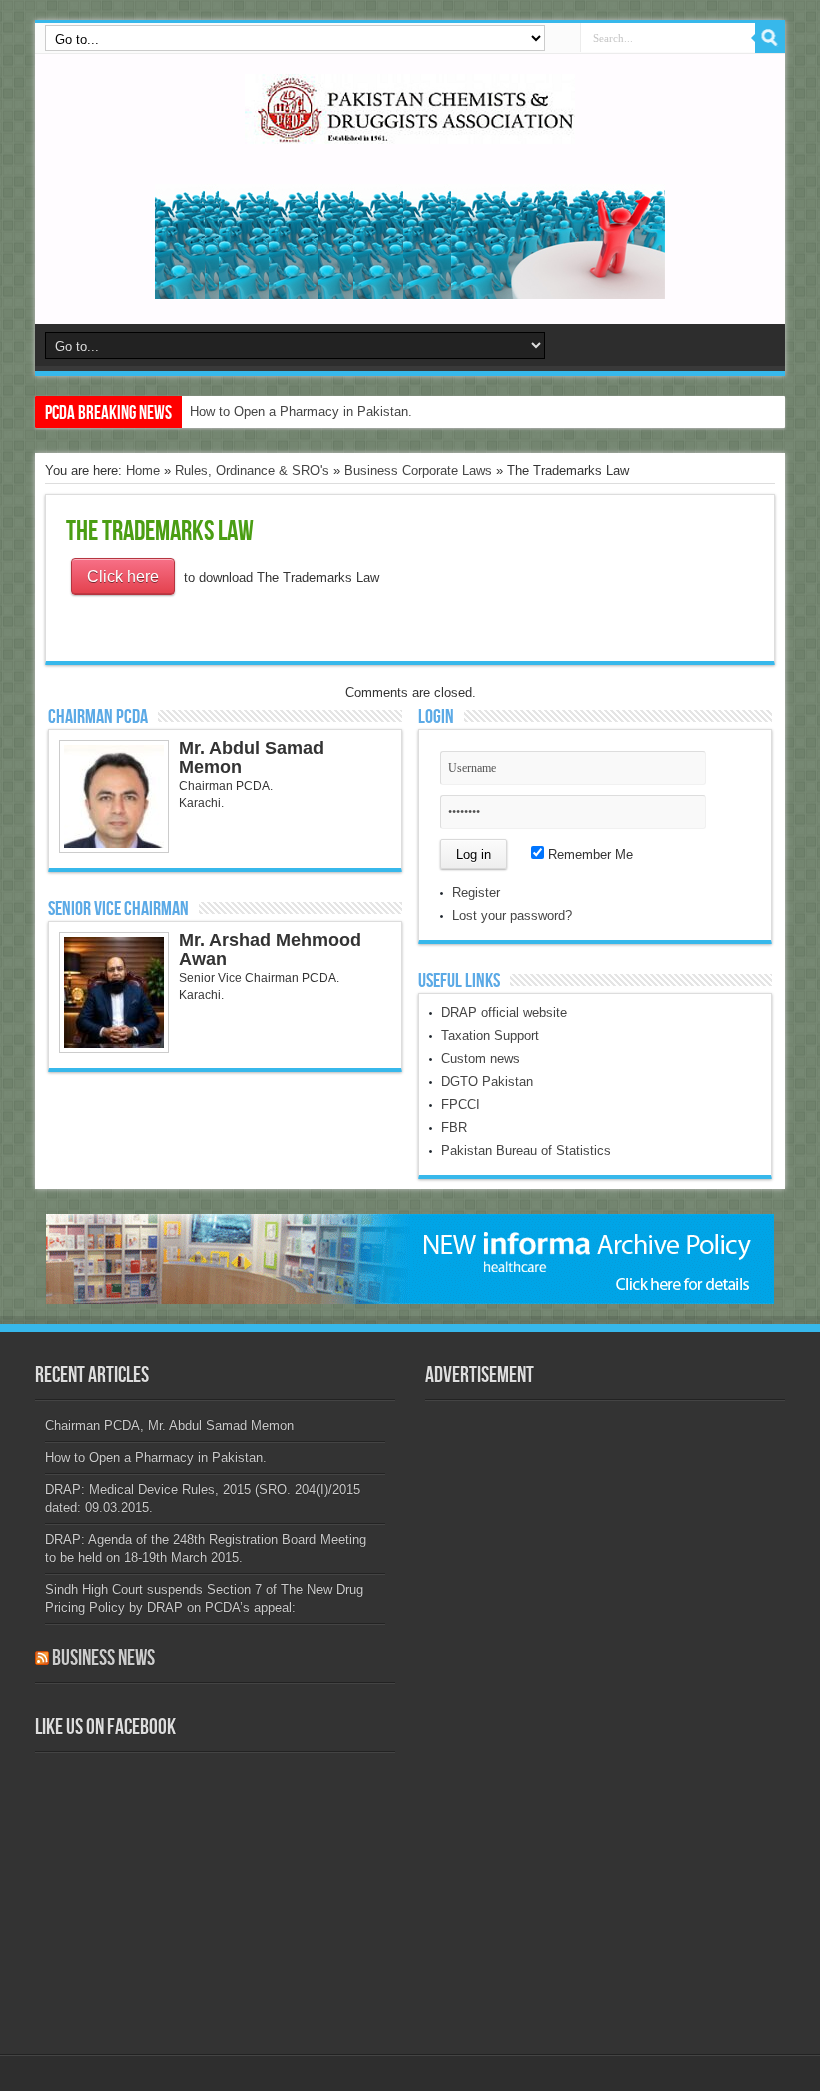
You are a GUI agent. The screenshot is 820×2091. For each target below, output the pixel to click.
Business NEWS (103, 1658)
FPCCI (460, 1104)
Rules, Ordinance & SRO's (252, 470)
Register (476, 892)
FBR (454, 1127)
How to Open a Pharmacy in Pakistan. (301, 411)
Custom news (480, 1058)
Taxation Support (490, 1035)
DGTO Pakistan (487, 1081)
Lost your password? (512, 915)
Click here (123, 576)
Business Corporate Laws (418, 470)
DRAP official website (504, 1012)
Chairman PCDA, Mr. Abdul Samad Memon (169, 1425)
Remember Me (588, 854)
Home (143, 470)
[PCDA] (409, 129)
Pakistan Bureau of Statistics (526, 1150)
